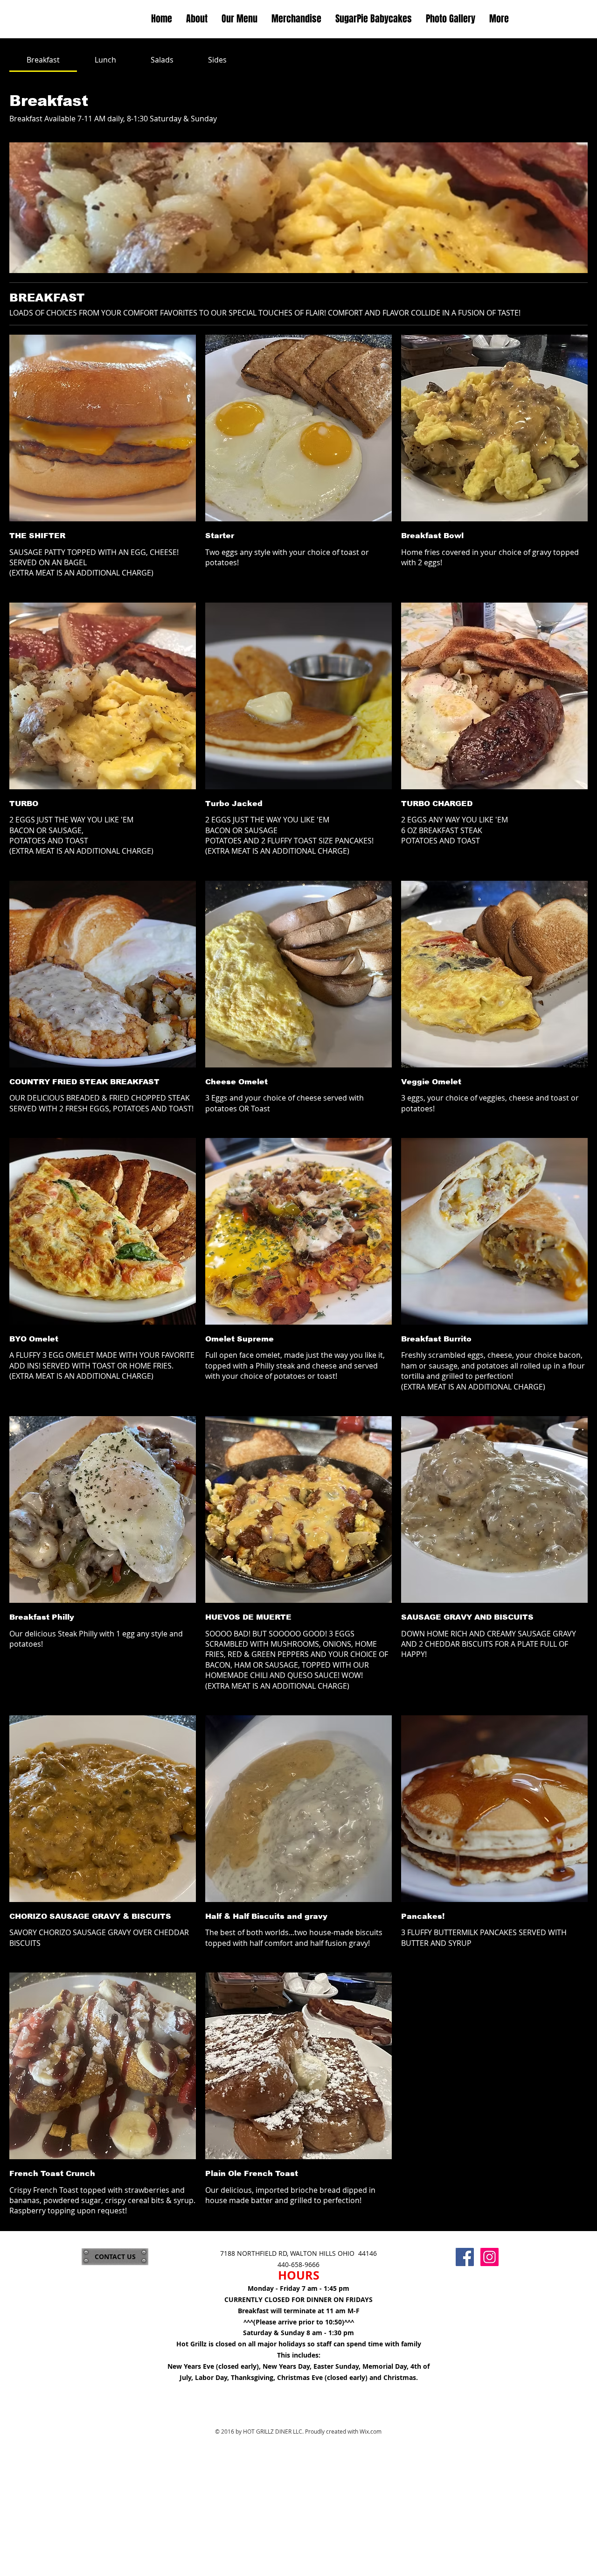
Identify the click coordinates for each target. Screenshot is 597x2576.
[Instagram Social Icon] (489, 2257)
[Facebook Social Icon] (465, 2257)
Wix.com (371, 2431)
